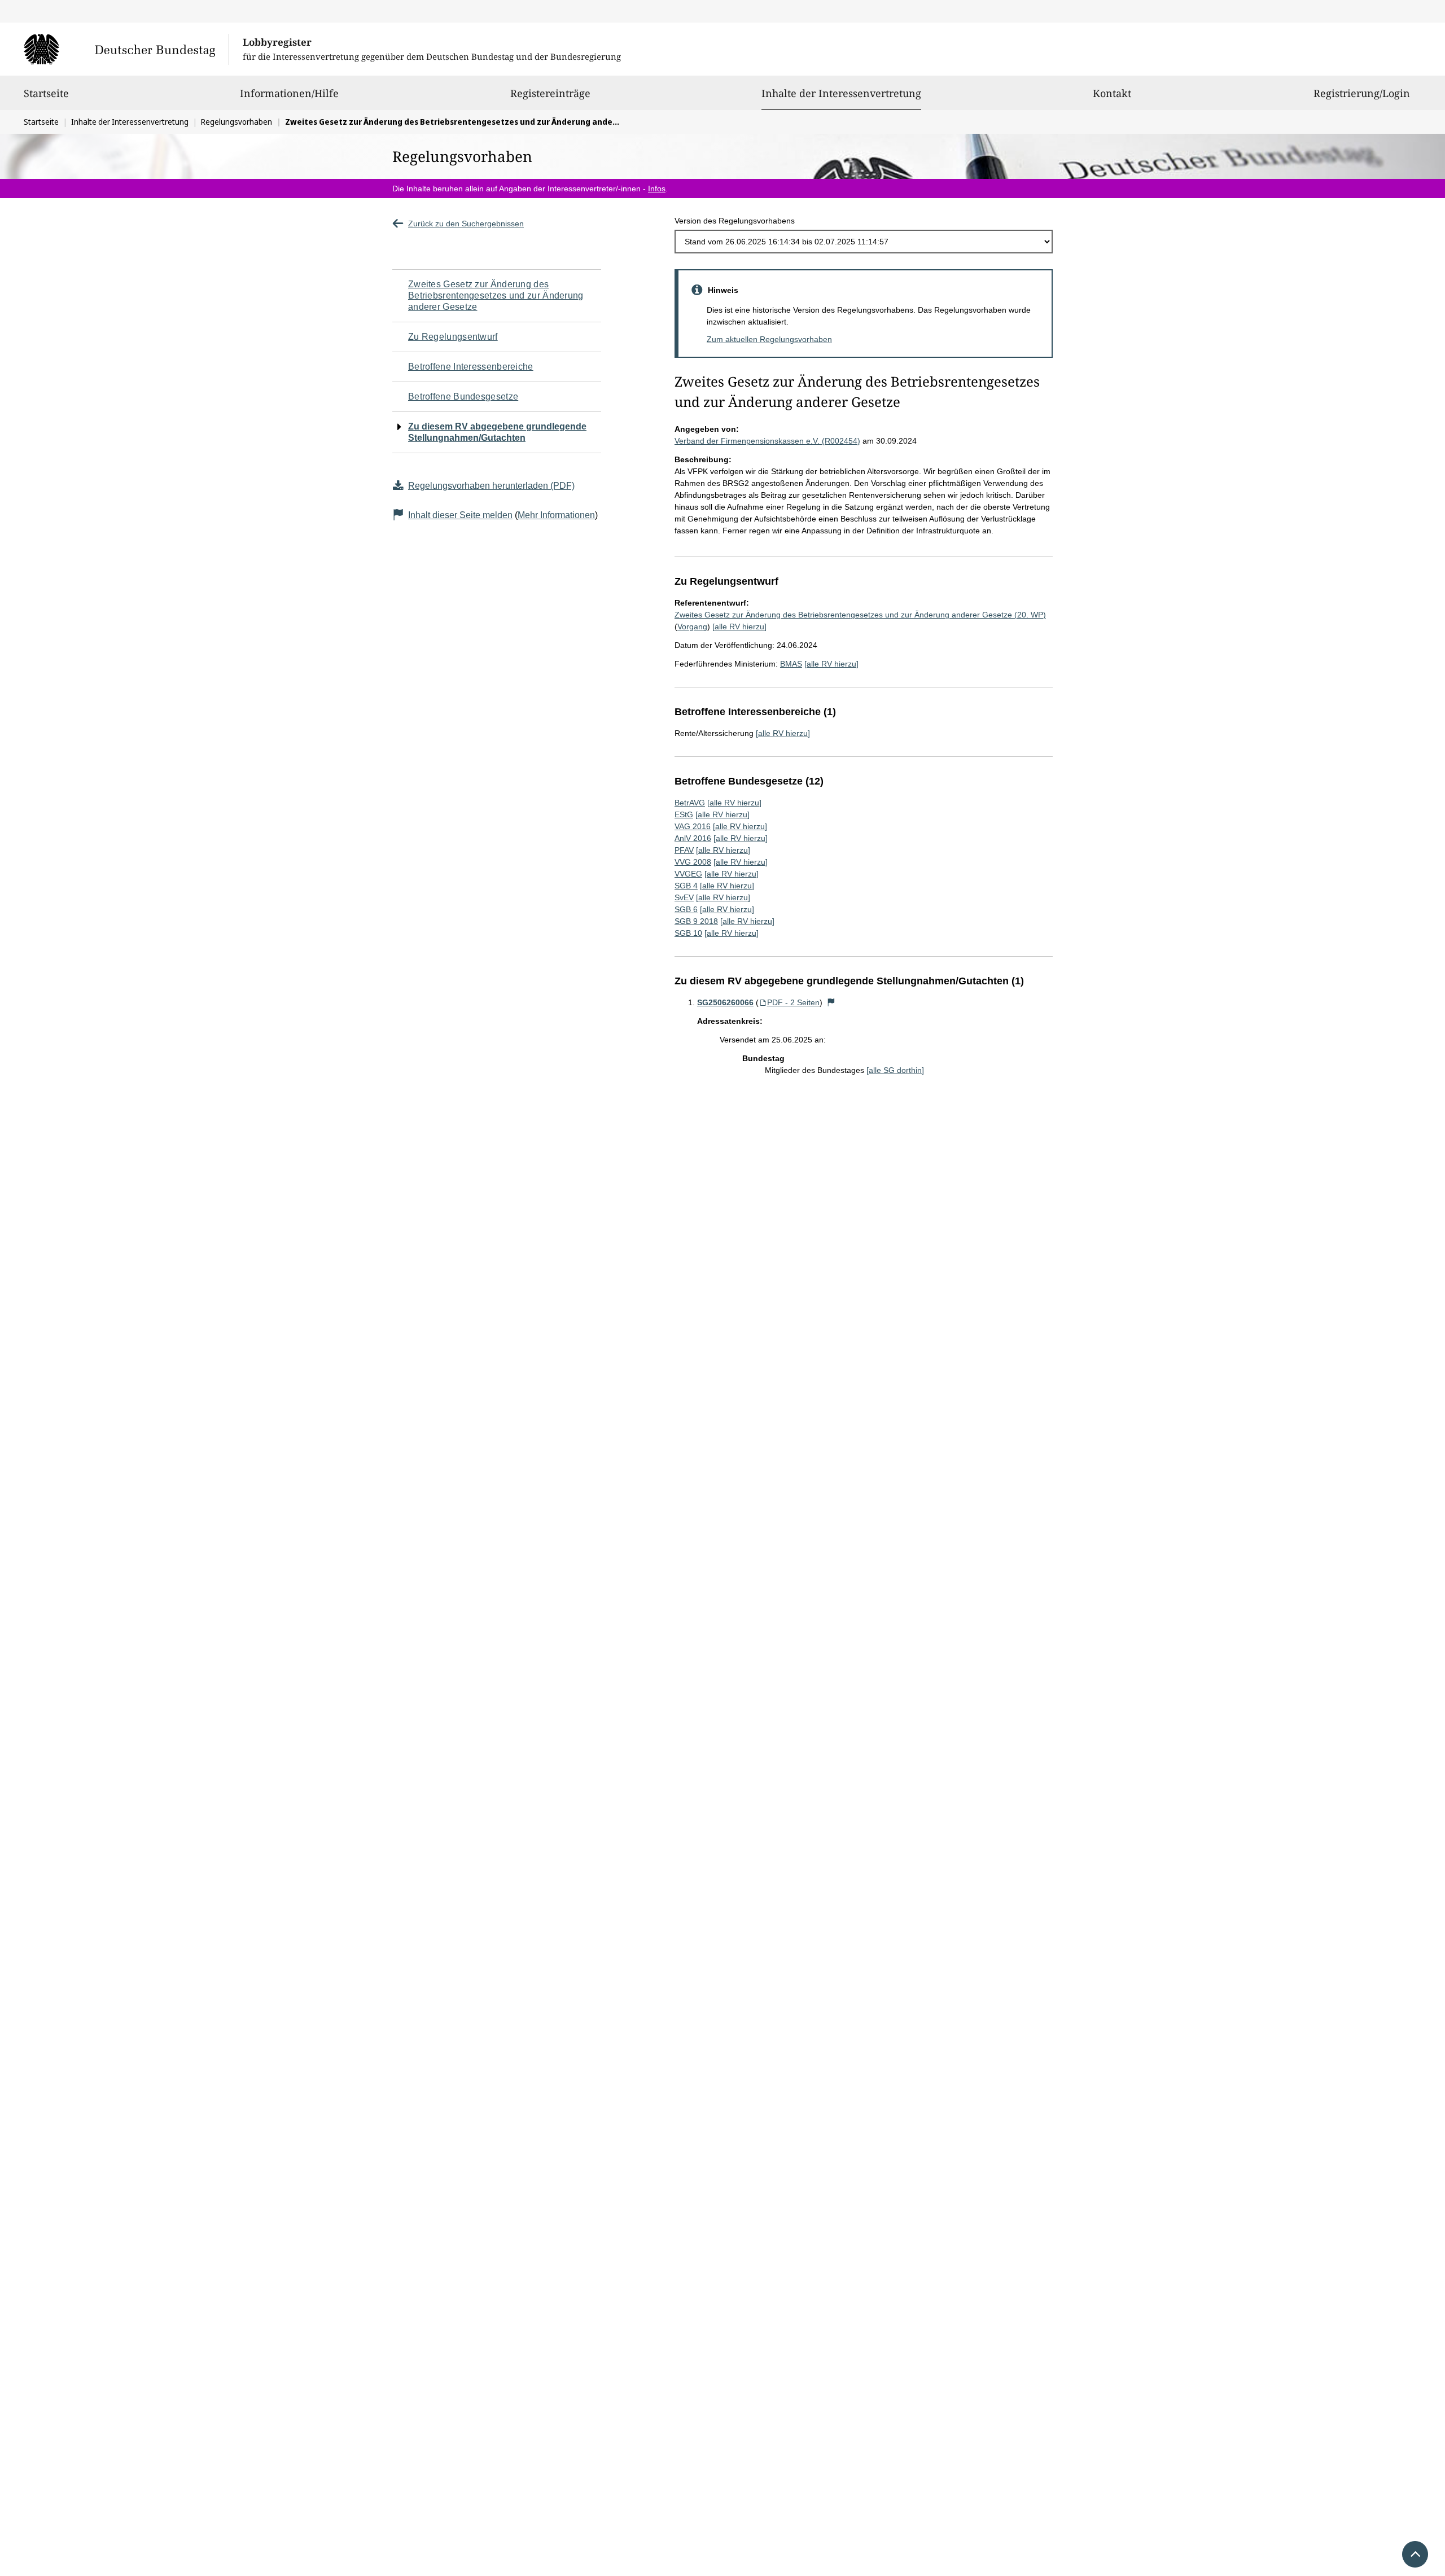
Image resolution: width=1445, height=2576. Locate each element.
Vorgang (692, 627)
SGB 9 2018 (696, 921)
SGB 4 (686, 886)
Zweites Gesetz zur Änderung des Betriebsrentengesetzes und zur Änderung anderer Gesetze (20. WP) (860, 615)
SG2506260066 (725, 1002)
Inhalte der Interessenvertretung (841, 93)
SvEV (684, 897)
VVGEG (688, 874)
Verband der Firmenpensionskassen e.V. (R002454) (767, 441)
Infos (657, 189)
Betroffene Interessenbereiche (471, 367)
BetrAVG (690, 803)
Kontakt (1112, 93)
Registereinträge (550, 93)
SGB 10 (688, 933)
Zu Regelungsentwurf (453, 337)
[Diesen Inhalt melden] (831, 1002)
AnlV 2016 (693, 838)
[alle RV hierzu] (739, 627)
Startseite (46, 93)
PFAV (684, 850)
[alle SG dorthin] (895, 1070)
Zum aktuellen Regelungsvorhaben (769, 339)
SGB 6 (686, 909)
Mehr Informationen (556, 515)
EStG (684, 814)
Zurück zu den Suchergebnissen (466, 224)
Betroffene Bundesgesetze (463, 397)
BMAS (791, 664)
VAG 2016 (693, 826)
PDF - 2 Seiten (793, 1002)
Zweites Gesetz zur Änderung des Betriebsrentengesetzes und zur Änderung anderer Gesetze (496, 295)
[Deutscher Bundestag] (126, 49)
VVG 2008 (693, 862)
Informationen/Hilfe (289, 93)
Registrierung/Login (1362, 93)
